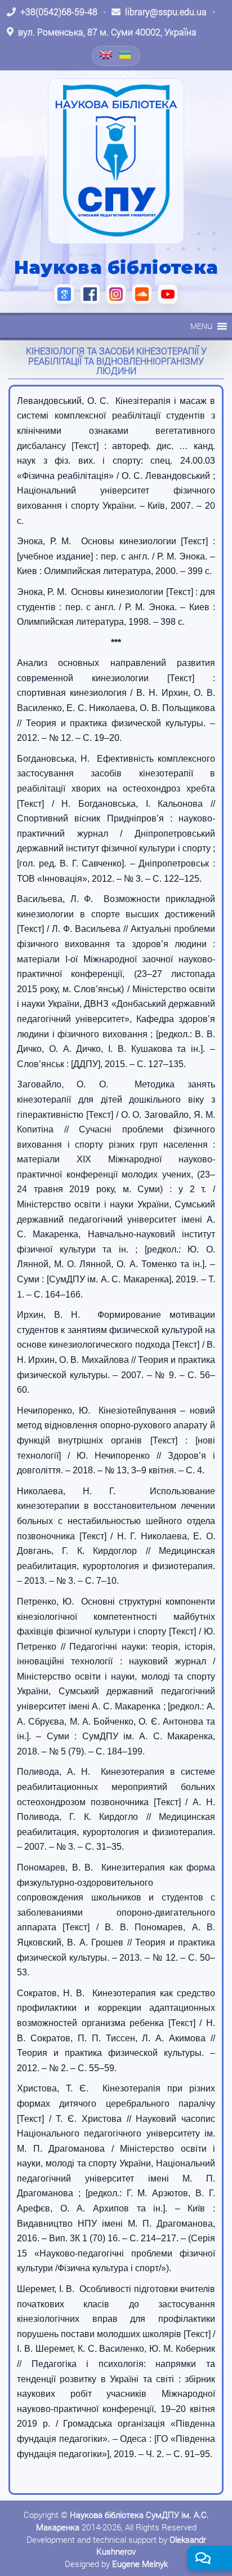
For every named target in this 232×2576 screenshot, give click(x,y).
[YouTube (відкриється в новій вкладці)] (168, 294)
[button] (201, 326)
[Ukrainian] (126, 55)
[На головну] (116, 161)
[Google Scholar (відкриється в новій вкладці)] (64, 294)
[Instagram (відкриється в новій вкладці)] (116, 294)
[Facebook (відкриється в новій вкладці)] (90, 294)
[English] (106, 55)
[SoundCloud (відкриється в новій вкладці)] (142, 294)
